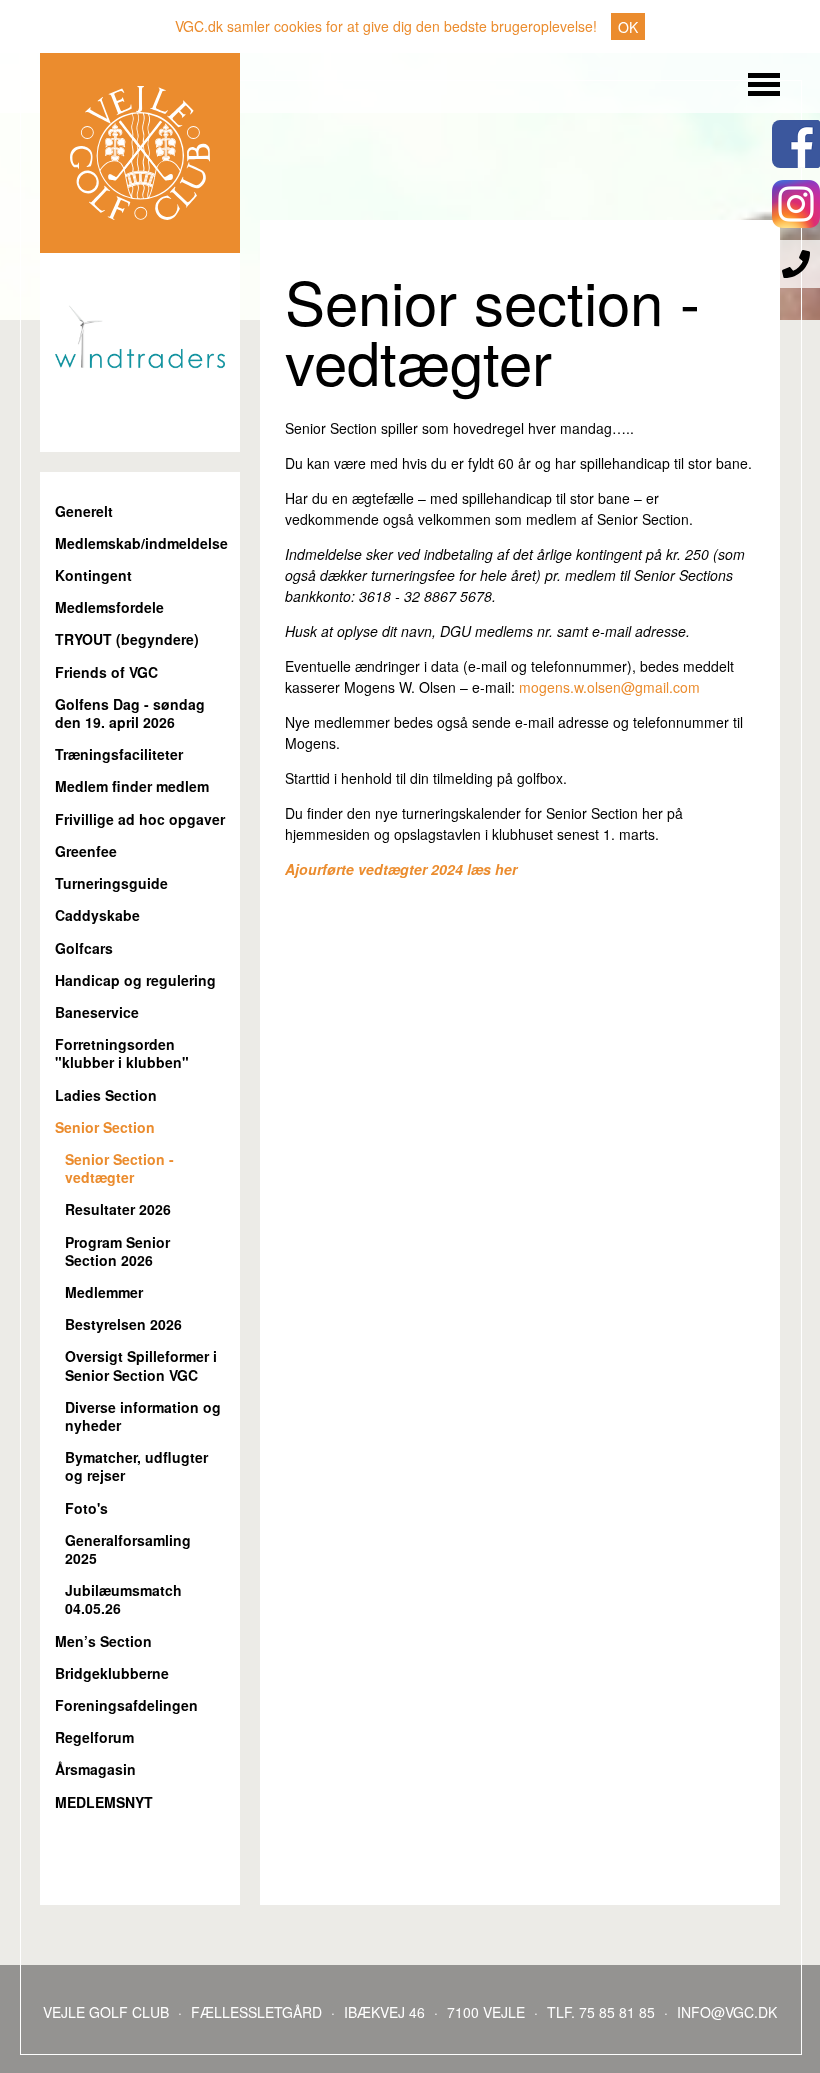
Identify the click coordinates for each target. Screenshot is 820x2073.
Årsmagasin (95, 1769)
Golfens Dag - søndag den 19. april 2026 (130, 713)
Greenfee (86, 851)
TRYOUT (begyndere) (127, 639)
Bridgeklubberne (112, 1673)
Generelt (84, 511)
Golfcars (84, 948)
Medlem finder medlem (132, 786)
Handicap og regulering (135, 980)
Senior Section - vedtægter (119, 1168)
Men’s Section (103, 1641)
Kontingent (93, 575)
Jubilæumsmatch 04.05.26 (123, 1599)
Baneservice (97, 1012)
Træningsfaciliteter (119, 754)
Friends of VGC (106, 672)
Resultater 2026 (118, 1209)
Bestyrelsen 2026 (123, 1324)
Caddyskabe (97, 915)
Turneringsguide (111, 883)
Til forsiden (140, 153)
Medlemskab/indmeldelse (140, 543)
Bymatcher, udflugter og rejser (136, 1466)
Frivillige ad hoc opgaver (140, 819)
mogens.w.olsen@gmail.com (609, 687)
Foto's (86, 1508)
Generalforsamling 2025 (128, 1549)
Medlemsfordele (109, 607)
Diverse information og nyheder (143, 1416)
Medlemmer (104, 1292)
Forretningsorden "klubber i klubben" (122, 1053)
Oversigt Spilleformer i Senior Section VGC (141, 1365)
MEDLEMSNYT (104, 1802)
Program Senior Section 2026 (117, 1251)
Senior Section (105, 1127)
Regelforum (94, 1737)
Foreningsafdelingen (126, 1705)
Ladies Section (106, 1095)
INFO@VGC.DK (727, 2012)
